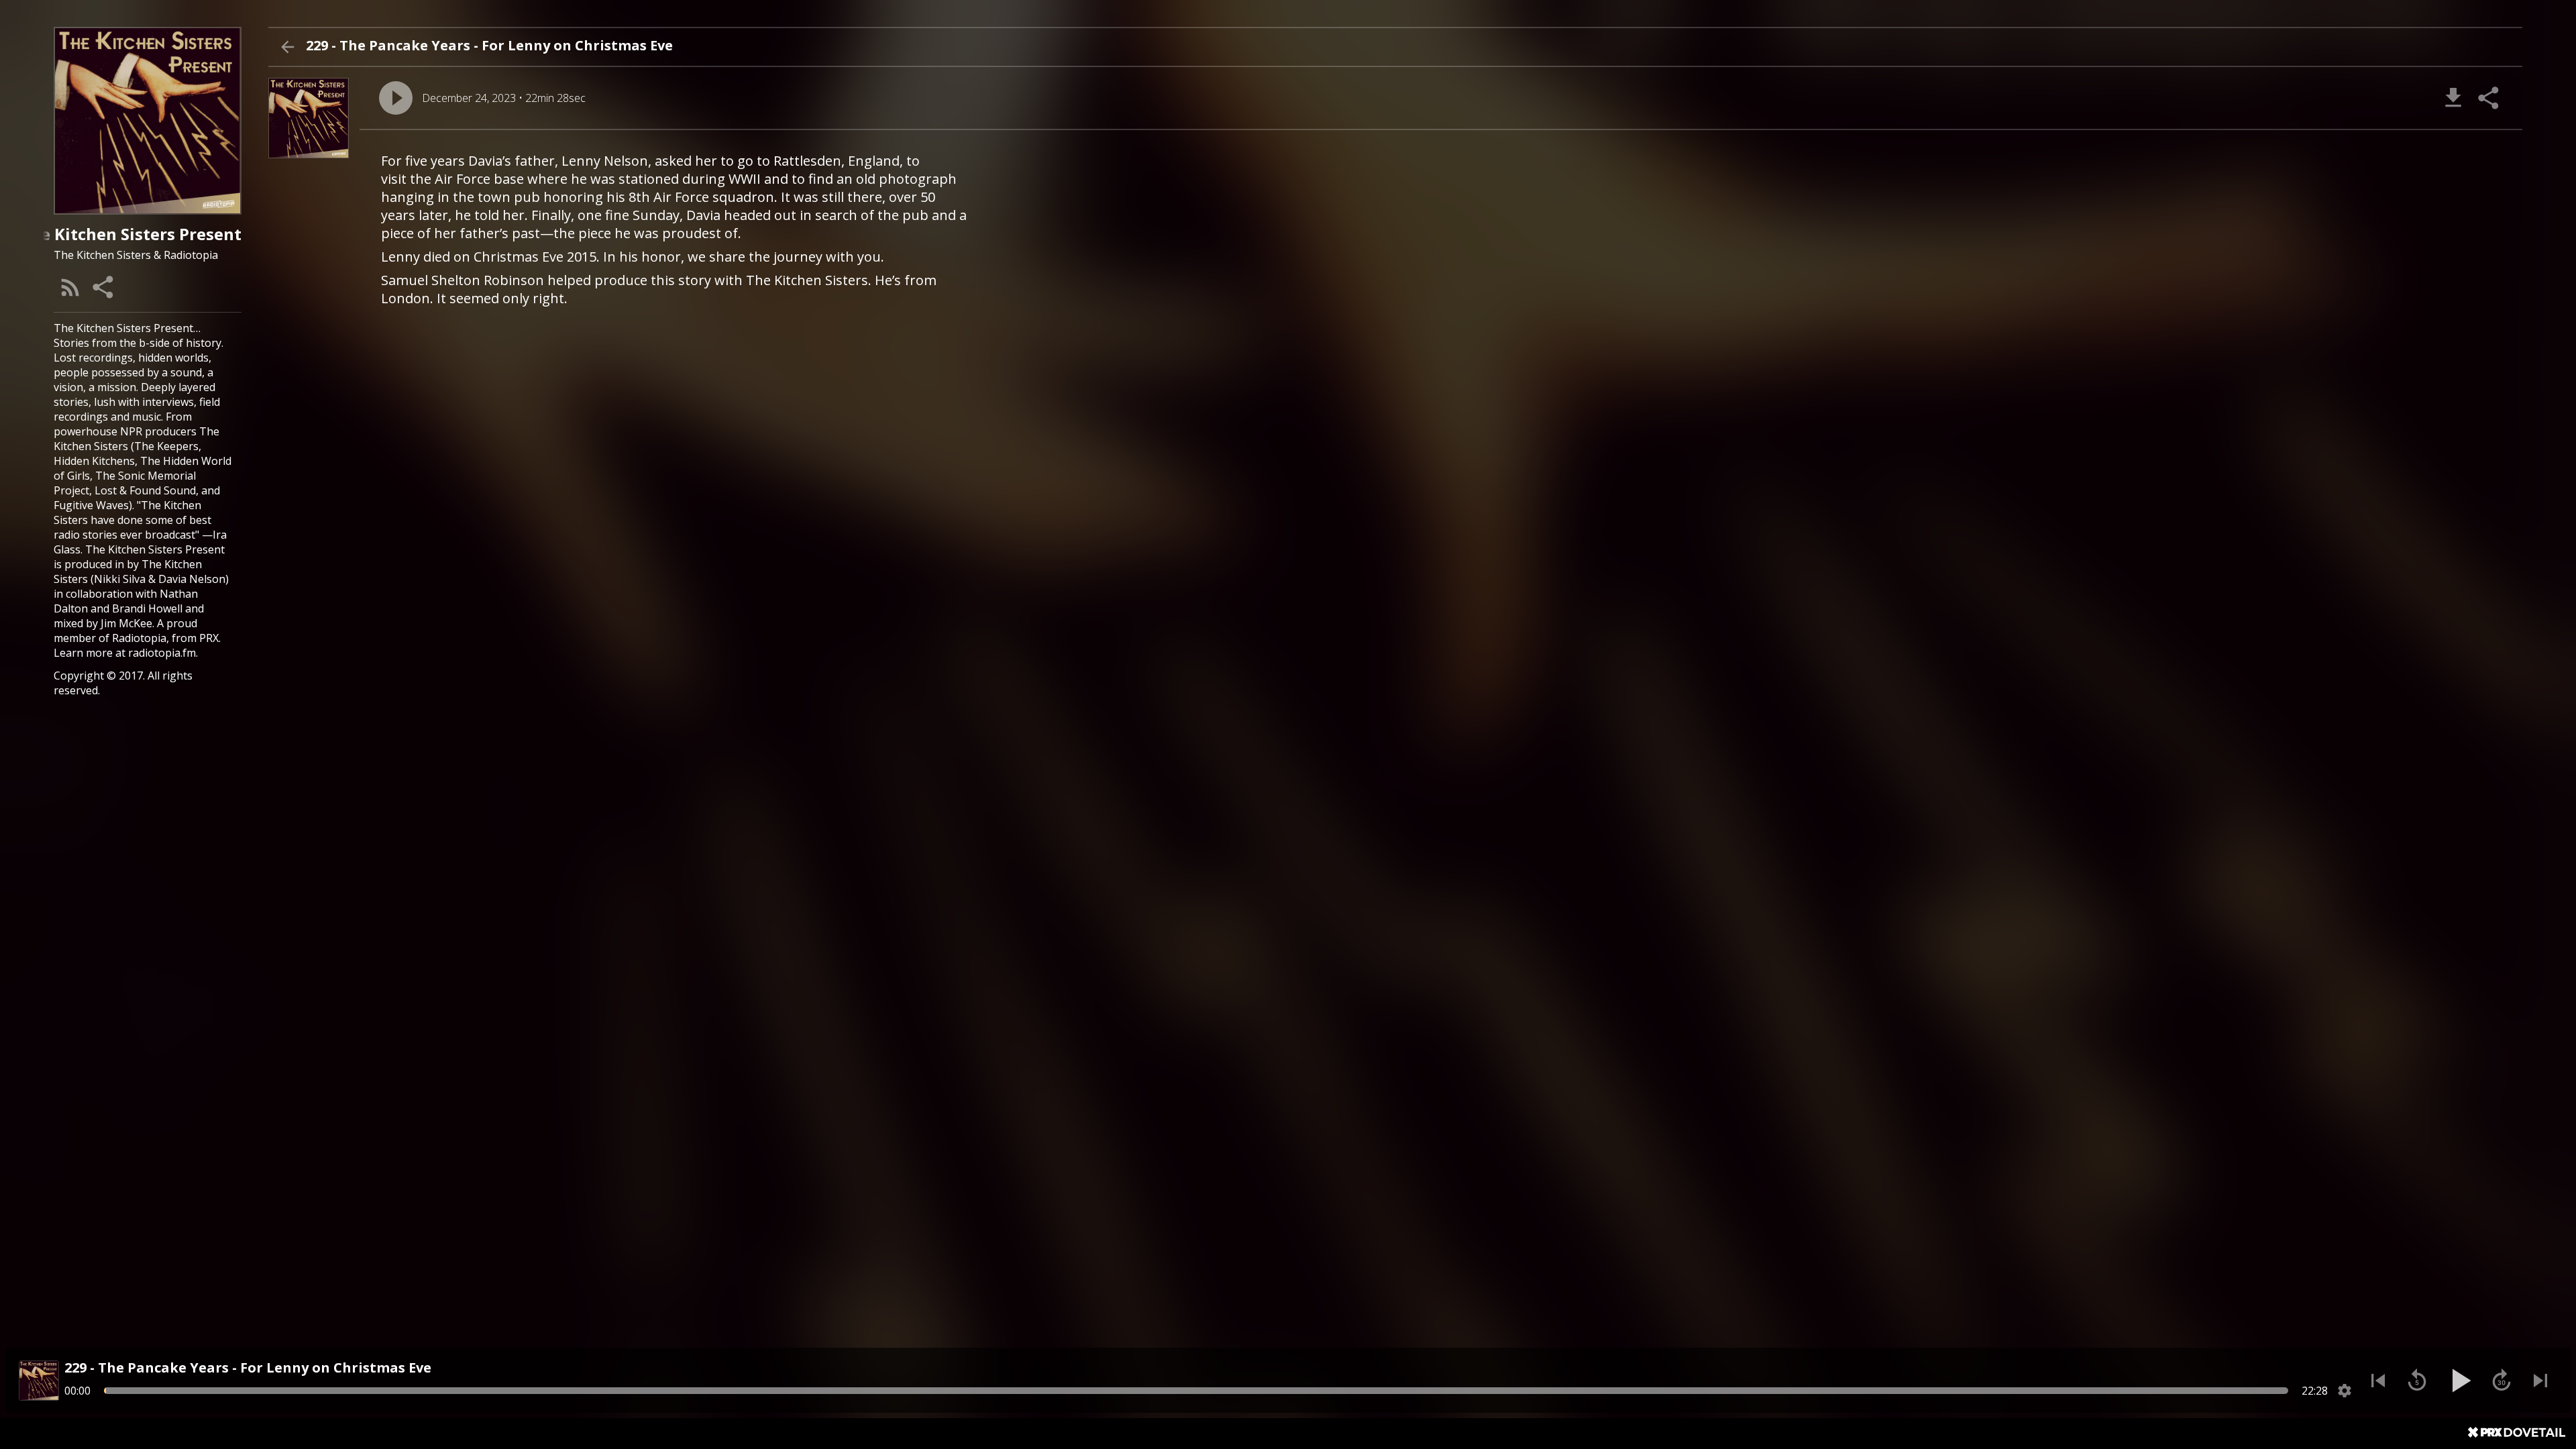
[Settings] (2345, 1391)
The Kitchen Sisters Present (155, 549)
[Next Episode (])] (2540, 1381)
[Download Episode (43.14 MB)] (2453, 98)
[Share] (104, 287)
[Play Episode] (396, 98)
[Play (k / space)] (2459, 1381)
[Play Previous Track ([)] (2378, 1381)
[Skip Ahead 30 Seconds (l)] (2502, 1381)
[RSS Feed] (70, 287)
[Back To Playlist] (287, 47)
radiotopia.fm (162, 653)
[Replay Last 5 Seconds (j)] (2417, 1381)
